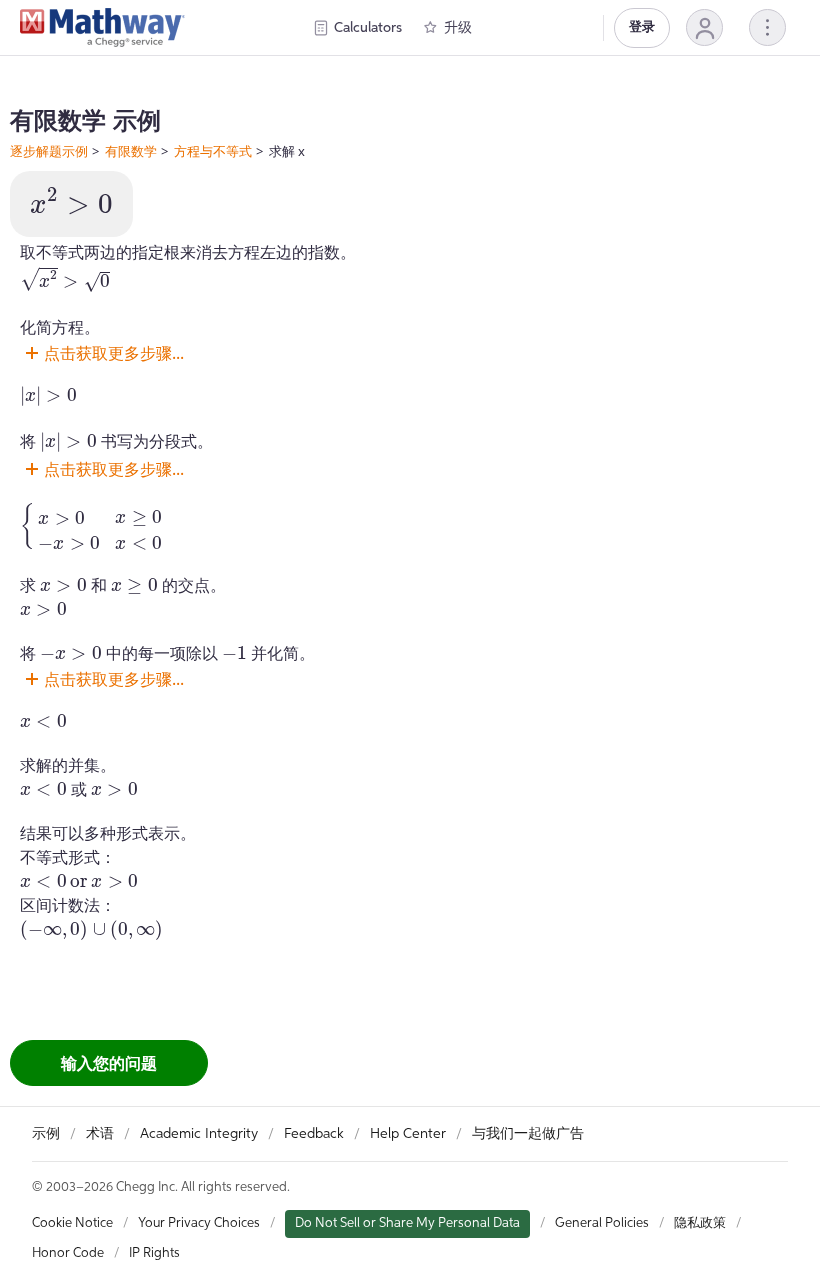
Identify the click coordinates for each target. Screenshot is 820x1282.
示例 (46, 1134)
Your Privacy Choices (199, 1223)
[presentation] (71, 201)
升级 (458, 28)
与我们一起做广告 (528, 1134)
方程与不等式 (213, 151)
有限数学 (131, 151)
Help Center (408, 1134)
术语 (100, 1134)
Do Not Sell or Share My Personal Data (407, 1223)
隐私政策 (700, 1223)
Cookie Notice (72, 1223)
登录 (642, 27)
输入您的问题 (109, 1063)
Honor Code (68, 1253)
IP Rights (154, 1253)
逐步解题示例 (49, 151)
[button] (704, 27)
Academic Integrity (199, 1134)
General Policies (602, 1223)
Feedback (314, 1134)
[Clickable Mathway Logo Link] (102, 28)
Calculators (368, 28)
